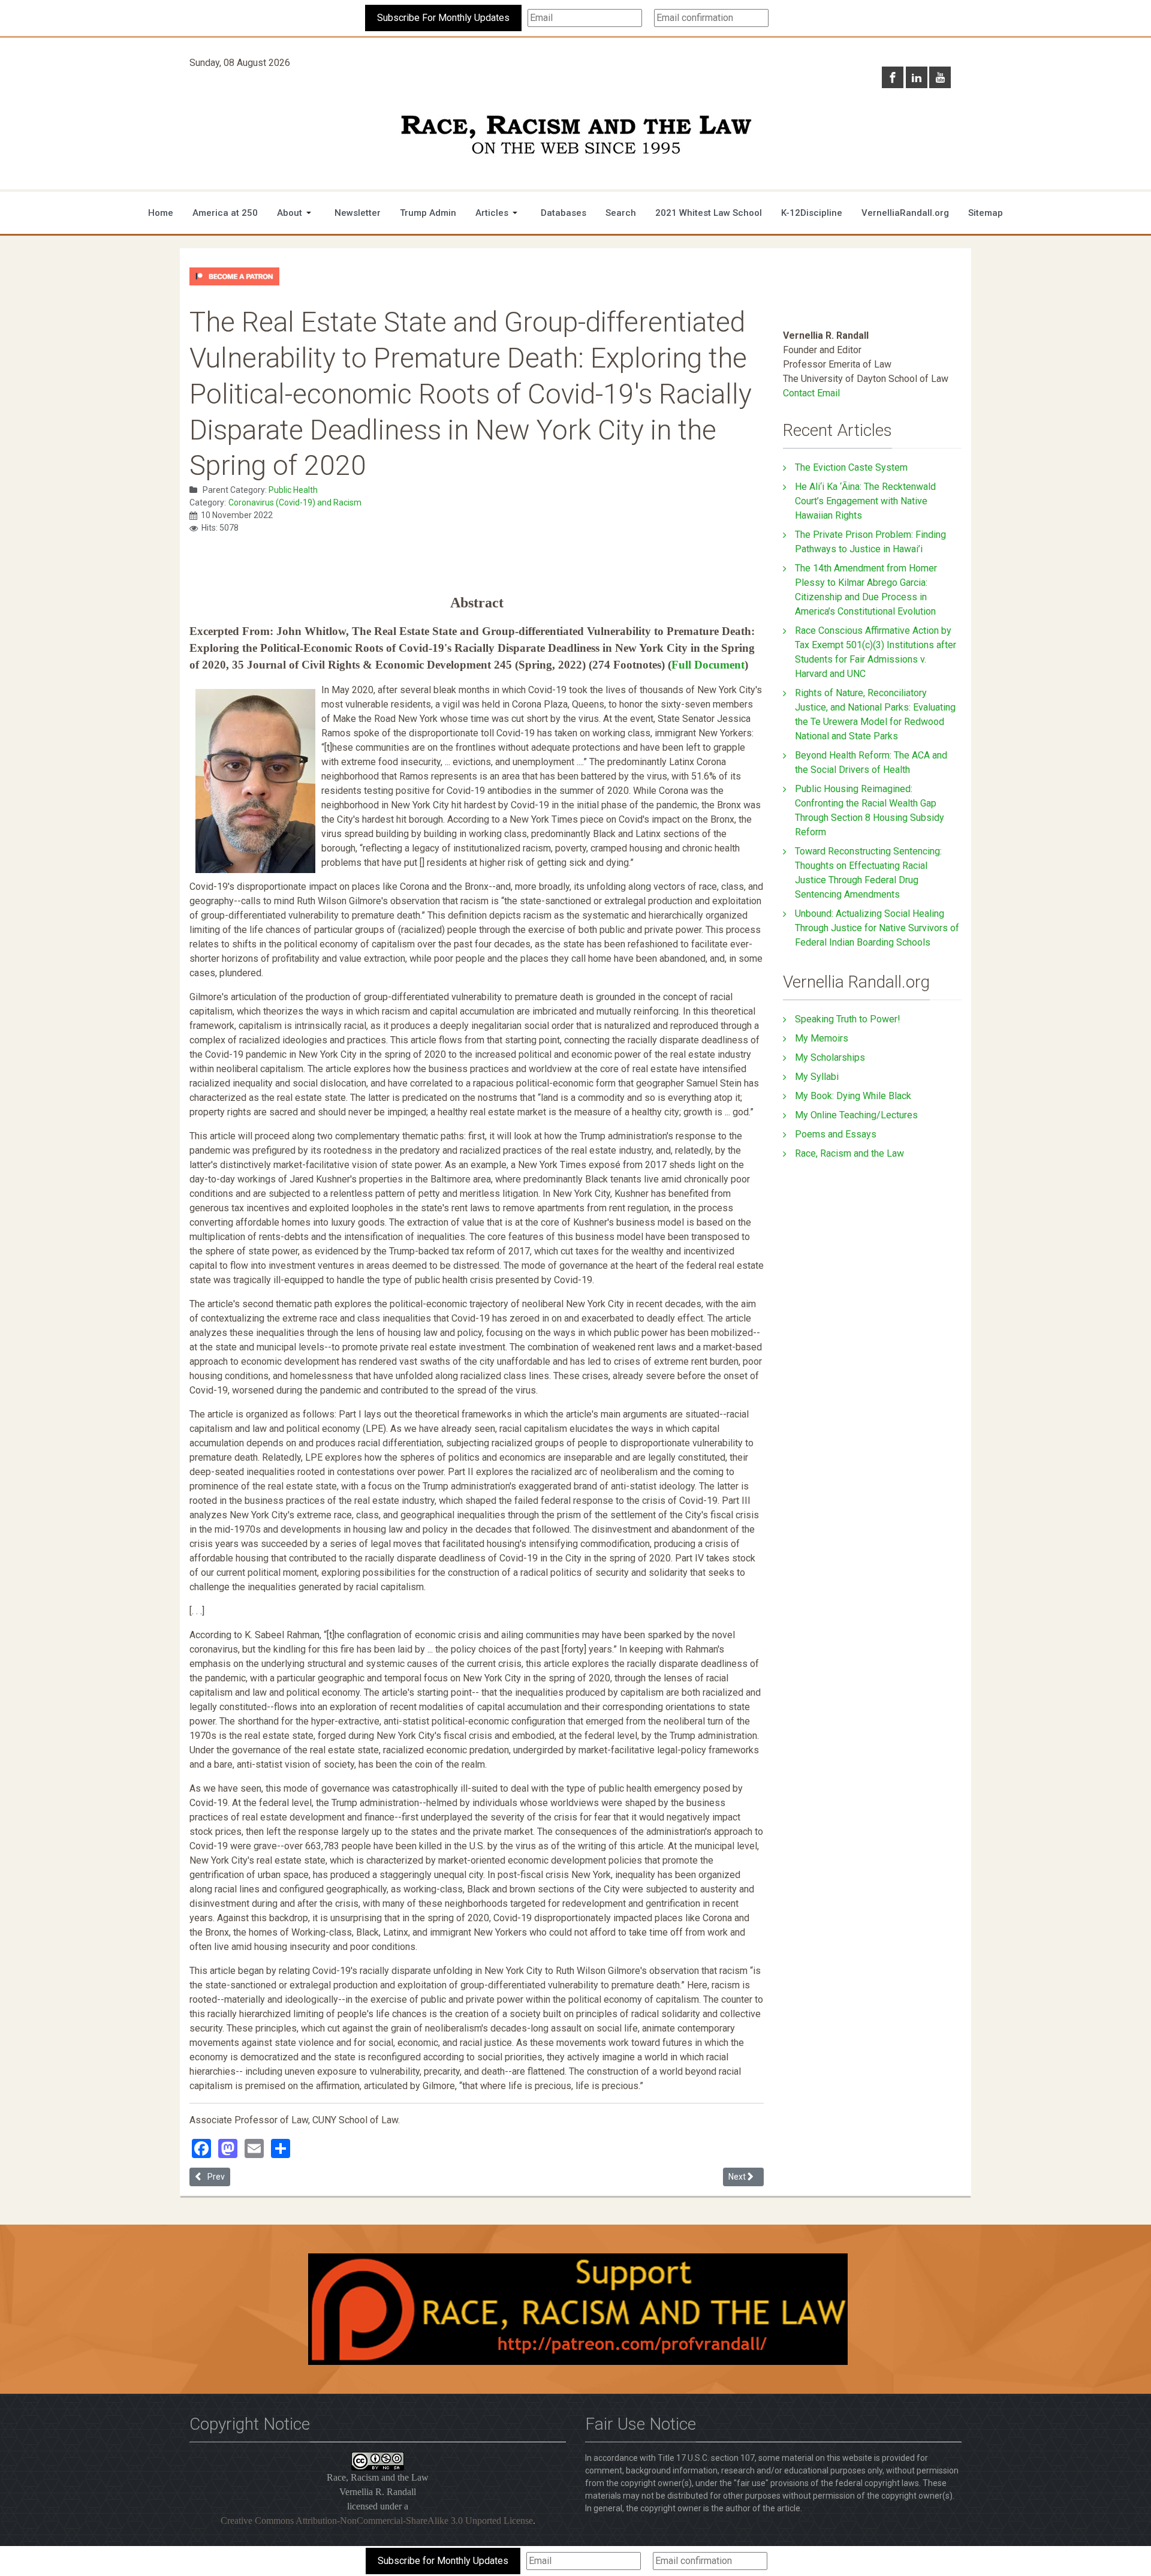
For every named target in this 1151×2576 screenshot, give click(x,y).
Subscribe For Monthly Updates (443, 18)
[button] (296, 213)
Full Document (708, 665)
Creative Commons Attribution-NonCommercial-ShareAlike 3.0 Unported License (377, 2521)
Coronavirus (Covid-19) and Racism (295, 502)
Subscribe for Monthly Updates (443, 2561)
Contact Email (811, 393)
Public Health (293, 490)
